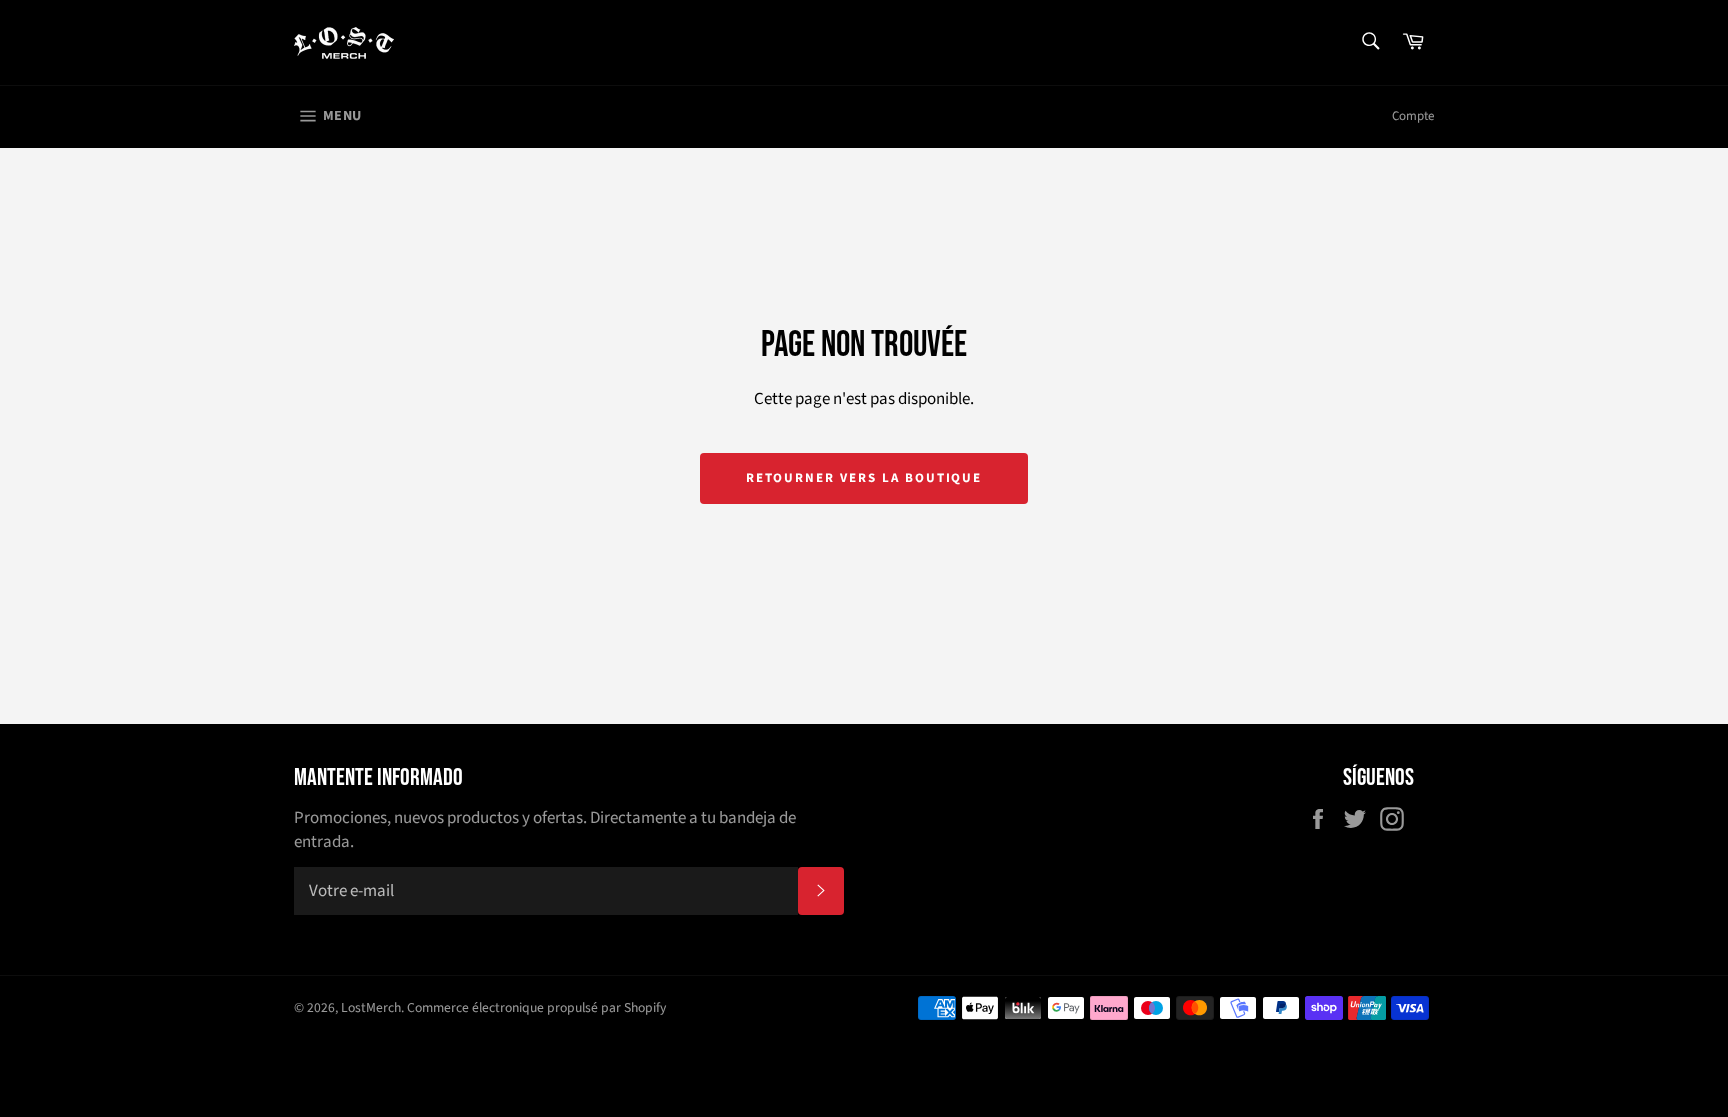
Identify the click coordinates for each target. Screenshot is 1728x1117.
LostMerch (371, 1007)
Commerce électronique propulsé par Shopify (536, 1007)
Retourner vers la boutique (864, 478)
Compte (1413, 116)
